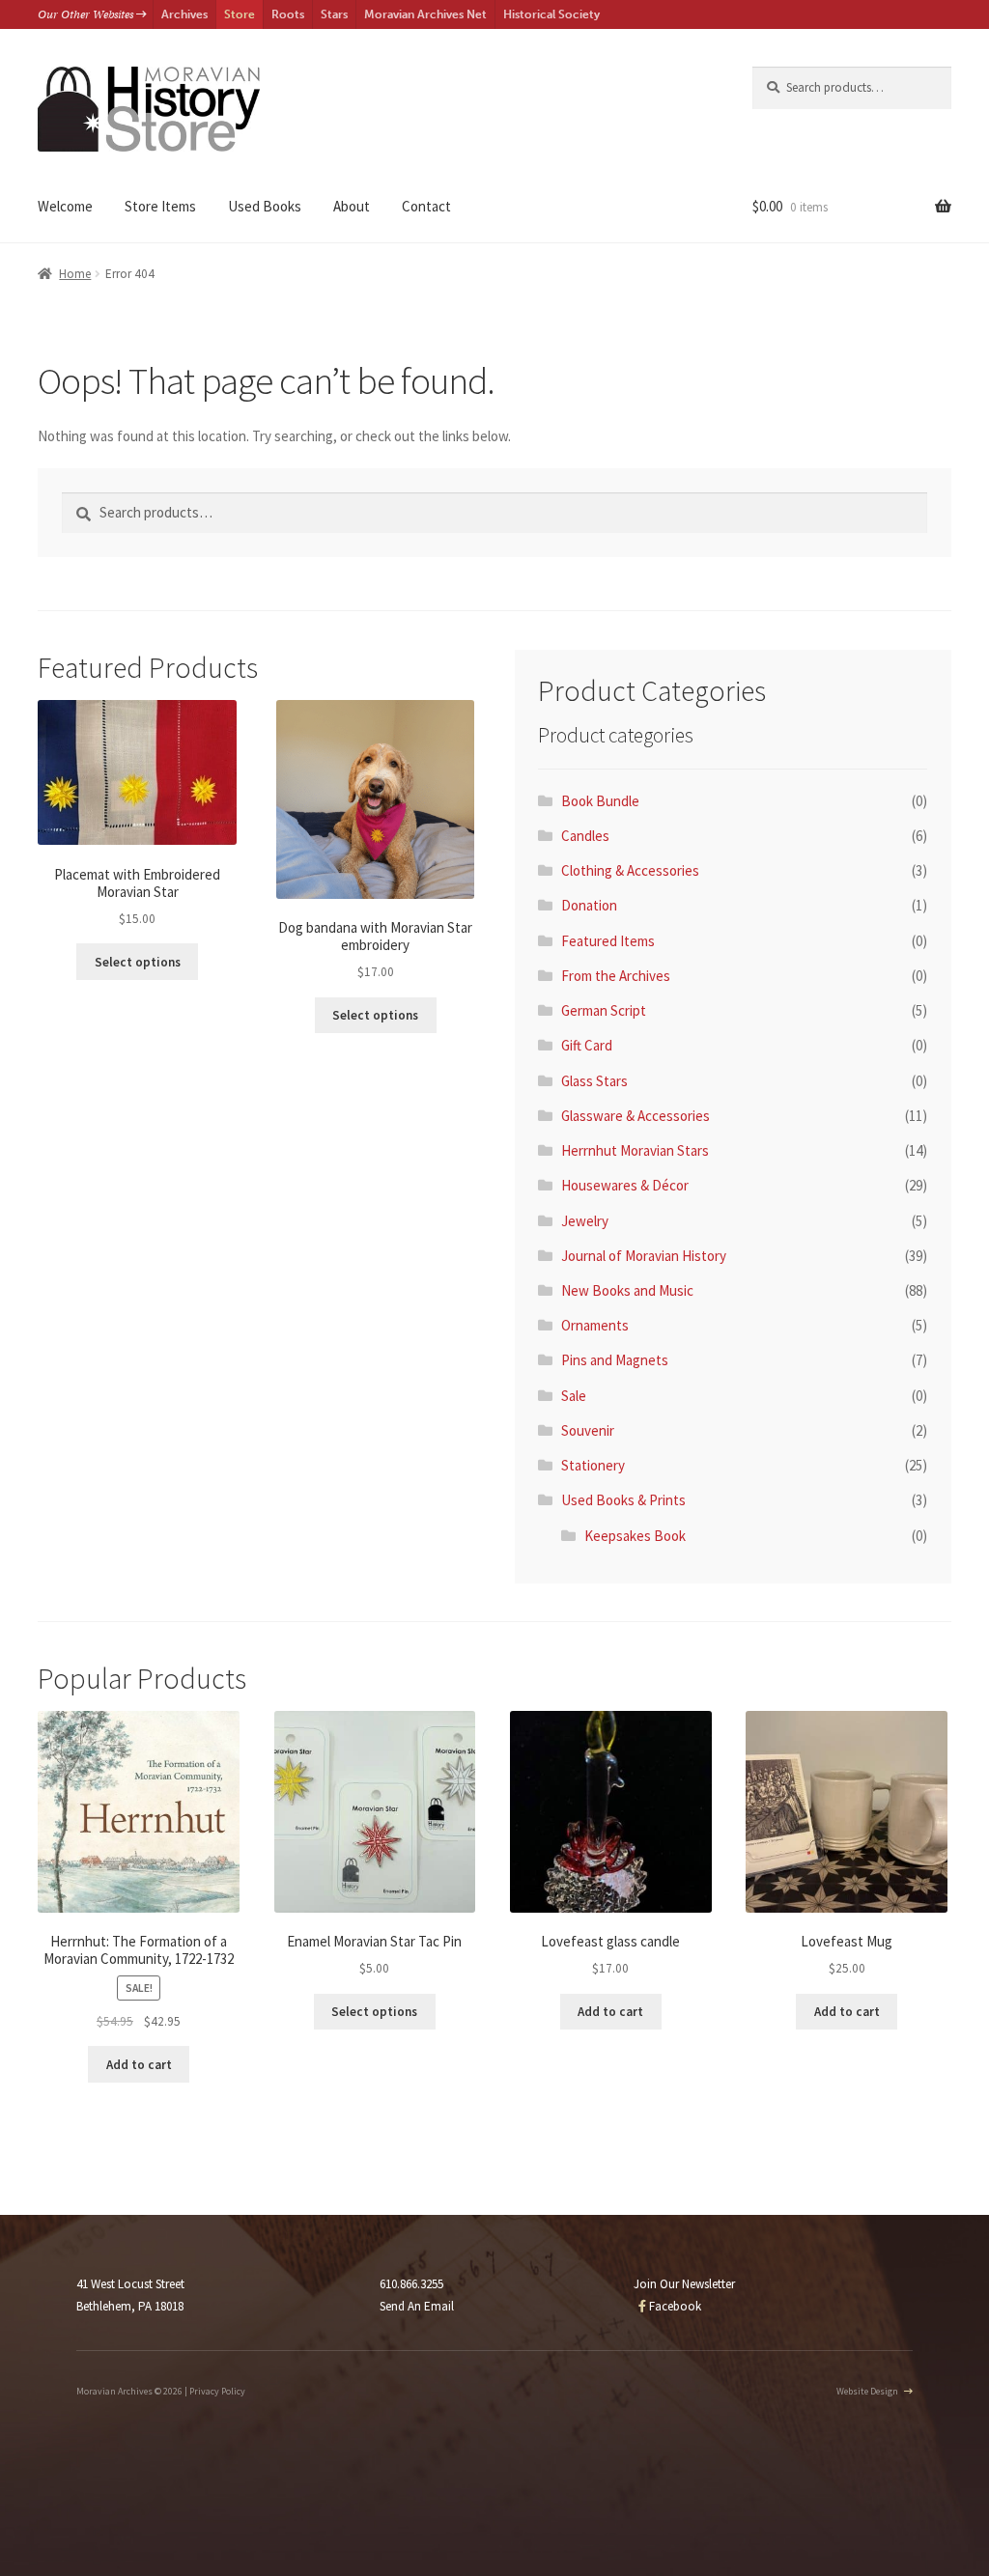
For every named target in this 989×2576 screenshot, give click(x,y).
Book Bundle (600, 801)
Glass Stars (594, 1081)
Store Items (160, 206)
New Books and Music (627, 1290)
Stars (334, 14)
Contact (426, 206)
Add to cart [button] (139, 2065)
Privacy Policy (217, 2391)
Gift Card (587, 1045)
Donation (589, 905)
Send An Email (417, 2306)
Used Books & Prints (623, 1500)
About (352, 206)
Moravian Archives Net (425, 14)
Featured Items (608, 941)
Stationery (593, 1465)
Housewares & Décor (625, 1185)
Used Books (265, 206)
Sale (574, 1396)
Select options (138, 962)
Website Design (867, 2391)
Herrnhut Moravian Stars (635, 1150)
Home (75, 274)
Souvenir (588, 1430)
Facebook (674, 2306)
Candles (585, 836)
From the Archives (616, 976)
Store (240, 14)
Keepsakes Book (635, 1536)
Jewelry (585, 1221)
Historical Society (551, 14)
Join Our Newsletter (684, 2284)
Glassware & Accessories (636, 1116)
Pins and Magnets (615, 1360)
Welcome (65, 206)
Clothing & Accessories (630, 870)
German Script (604, 1010)
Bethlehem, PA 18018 (130, 2306)
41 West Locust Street (130, 2284)
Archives (184, 14)
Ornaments (595, 1325)
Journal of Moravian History (644, 1256)
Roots (288, 14)
